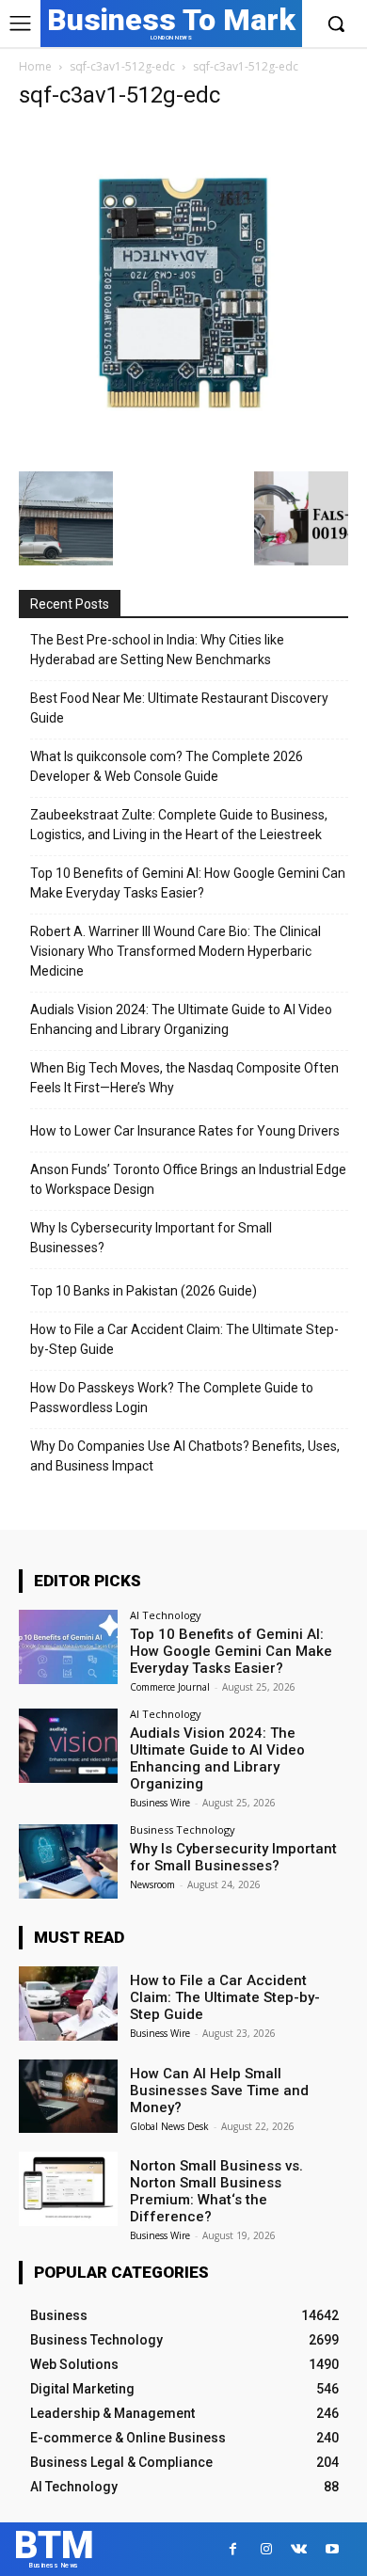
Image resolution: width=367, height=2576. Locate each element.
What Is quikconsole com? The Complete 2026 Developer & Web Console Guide (167, 766)
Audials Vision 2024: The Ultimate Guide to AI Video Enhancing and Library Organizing (181, 1019)
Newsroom (152, 1884)
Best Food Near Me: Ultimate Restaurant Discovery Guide (179, 708)
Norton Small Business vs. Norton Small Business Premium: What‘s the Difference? (216, 2191)
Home (35, 66)
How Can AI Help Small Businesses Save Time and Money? (219, 2091)
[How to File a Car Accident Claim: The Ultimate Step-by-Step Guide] (68, 2004)
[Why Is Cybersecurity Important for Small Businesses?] (68, 1861)
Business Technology (183, 1829)
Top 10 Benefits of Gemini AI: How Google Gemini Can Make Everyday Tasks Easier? (188, 883)
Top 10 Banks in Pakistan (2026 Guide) (144, 1291)
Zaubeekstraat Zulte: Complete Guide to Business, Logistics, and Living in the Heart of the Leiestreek (179, 825)
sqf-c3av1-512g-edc (122, 66)
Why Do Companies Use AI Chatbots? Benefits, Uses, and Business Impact (185, 1456)
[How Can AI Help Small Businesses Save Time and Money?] (68, 2097)
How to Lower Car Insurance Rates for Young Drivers (185, 1131)
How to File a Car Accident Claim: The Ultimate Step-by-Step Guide (184, 1339)
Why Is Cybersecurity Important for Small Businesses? (151, 1238)
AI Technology (166, 1615)
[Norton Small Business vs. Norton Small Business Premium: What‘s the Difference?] (68, 2189)
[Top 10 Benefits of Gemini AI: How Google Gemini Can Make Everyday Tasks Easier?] (68, 1647)
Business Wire (160, 1803)
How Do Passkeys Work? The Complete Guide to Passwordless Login (172, 1398)
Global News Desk (169, 2126)
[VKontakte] (299, 2549)
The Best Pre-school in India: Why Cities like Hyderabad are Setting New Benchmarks (157, 650)
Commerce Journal (170, 1687)
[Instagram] (266, 2549)
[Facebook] (233, 2549)
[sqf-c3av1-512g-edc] (183, 452)
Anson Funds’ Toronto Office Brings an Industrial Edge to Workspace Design (188, 1179)
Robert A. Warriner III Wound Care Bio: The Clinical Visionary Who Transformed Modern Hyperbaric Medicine (176, 951)
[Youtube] (332, 2549)
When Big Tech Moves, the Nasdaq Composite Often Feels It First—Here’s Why (184, 1078)
